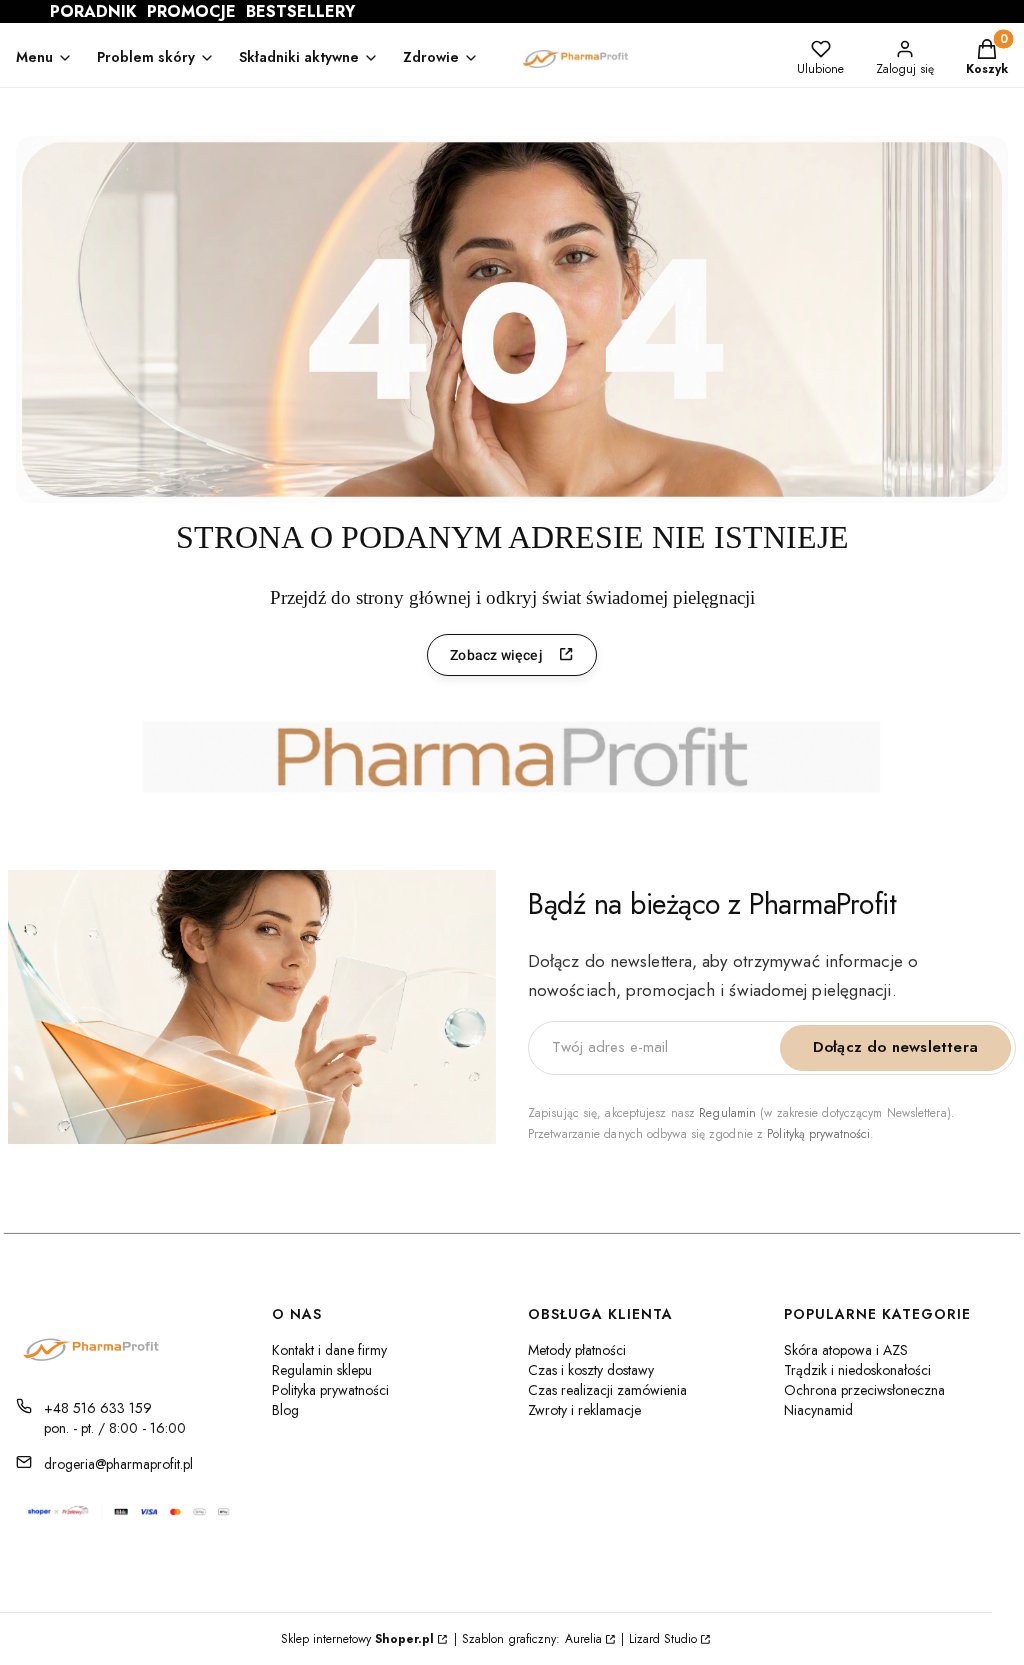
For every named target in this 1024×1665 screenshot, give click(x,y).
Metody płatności (577, 1350)
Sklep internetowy (357, 1639)
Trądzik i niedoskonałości (857, 1370)
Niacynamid (818, 1410)
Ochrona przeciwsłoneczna (864, 1390)
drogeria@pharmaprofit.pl (118, 1464)
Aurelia (583, 1639)
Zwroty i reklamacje (584, 1410)
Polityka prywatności (330, 1390)
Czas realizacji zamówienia (607, 1390)
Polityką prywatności (818, 1134)
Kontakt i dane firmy (329, 1350)
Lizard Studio (663, 1639)
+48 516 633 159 (98, 1408)
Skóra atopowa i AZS (846, 1350)
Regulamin (727, 1113)
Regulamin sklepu (322, 1370)
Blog (285, 1410)
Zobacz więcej (496, 655)
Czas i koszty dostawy (591, 1370)
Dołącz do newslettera (895, 1047)
